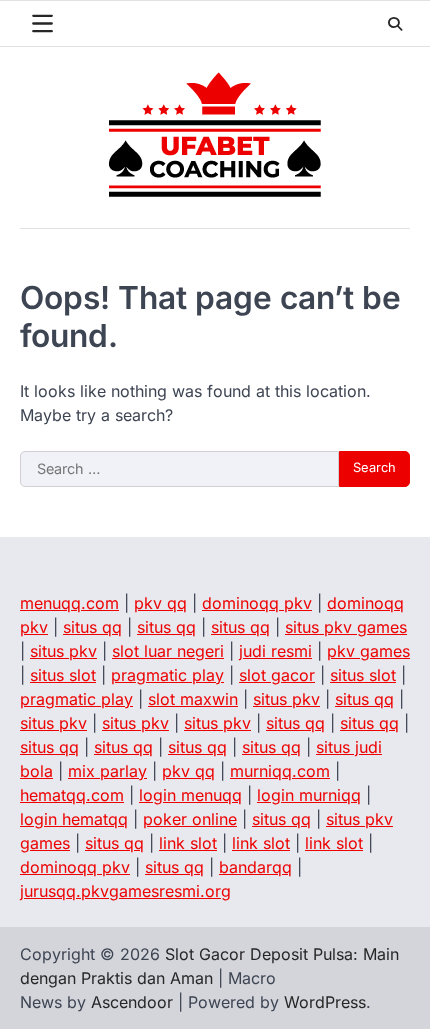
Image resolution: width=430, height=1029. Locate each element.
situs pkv (63, 651)
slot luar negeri (168, 651)
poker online (190, 819)
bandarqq (255, 867)
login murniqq (309, 795)
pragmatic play (167, 675)
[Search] (395, 24)
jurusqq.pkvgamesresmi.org (125, 891)
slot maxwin (193, 699)
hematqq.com (72, 795)
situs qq (92, 627)
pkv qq (160, 603)
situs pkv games (346, 627)
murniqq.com (280, 771)
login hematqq (74, 819)
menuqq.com (69, 603)
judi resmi (275, 651)
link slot (188, 843)
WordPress (325, 1002)
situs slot (63, 675)
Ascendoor (132, 1002)
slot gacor (277, 675)
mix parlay (107, 771)
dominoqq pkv (257, 603)
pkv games (368, 651)
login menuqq (190, 795)
